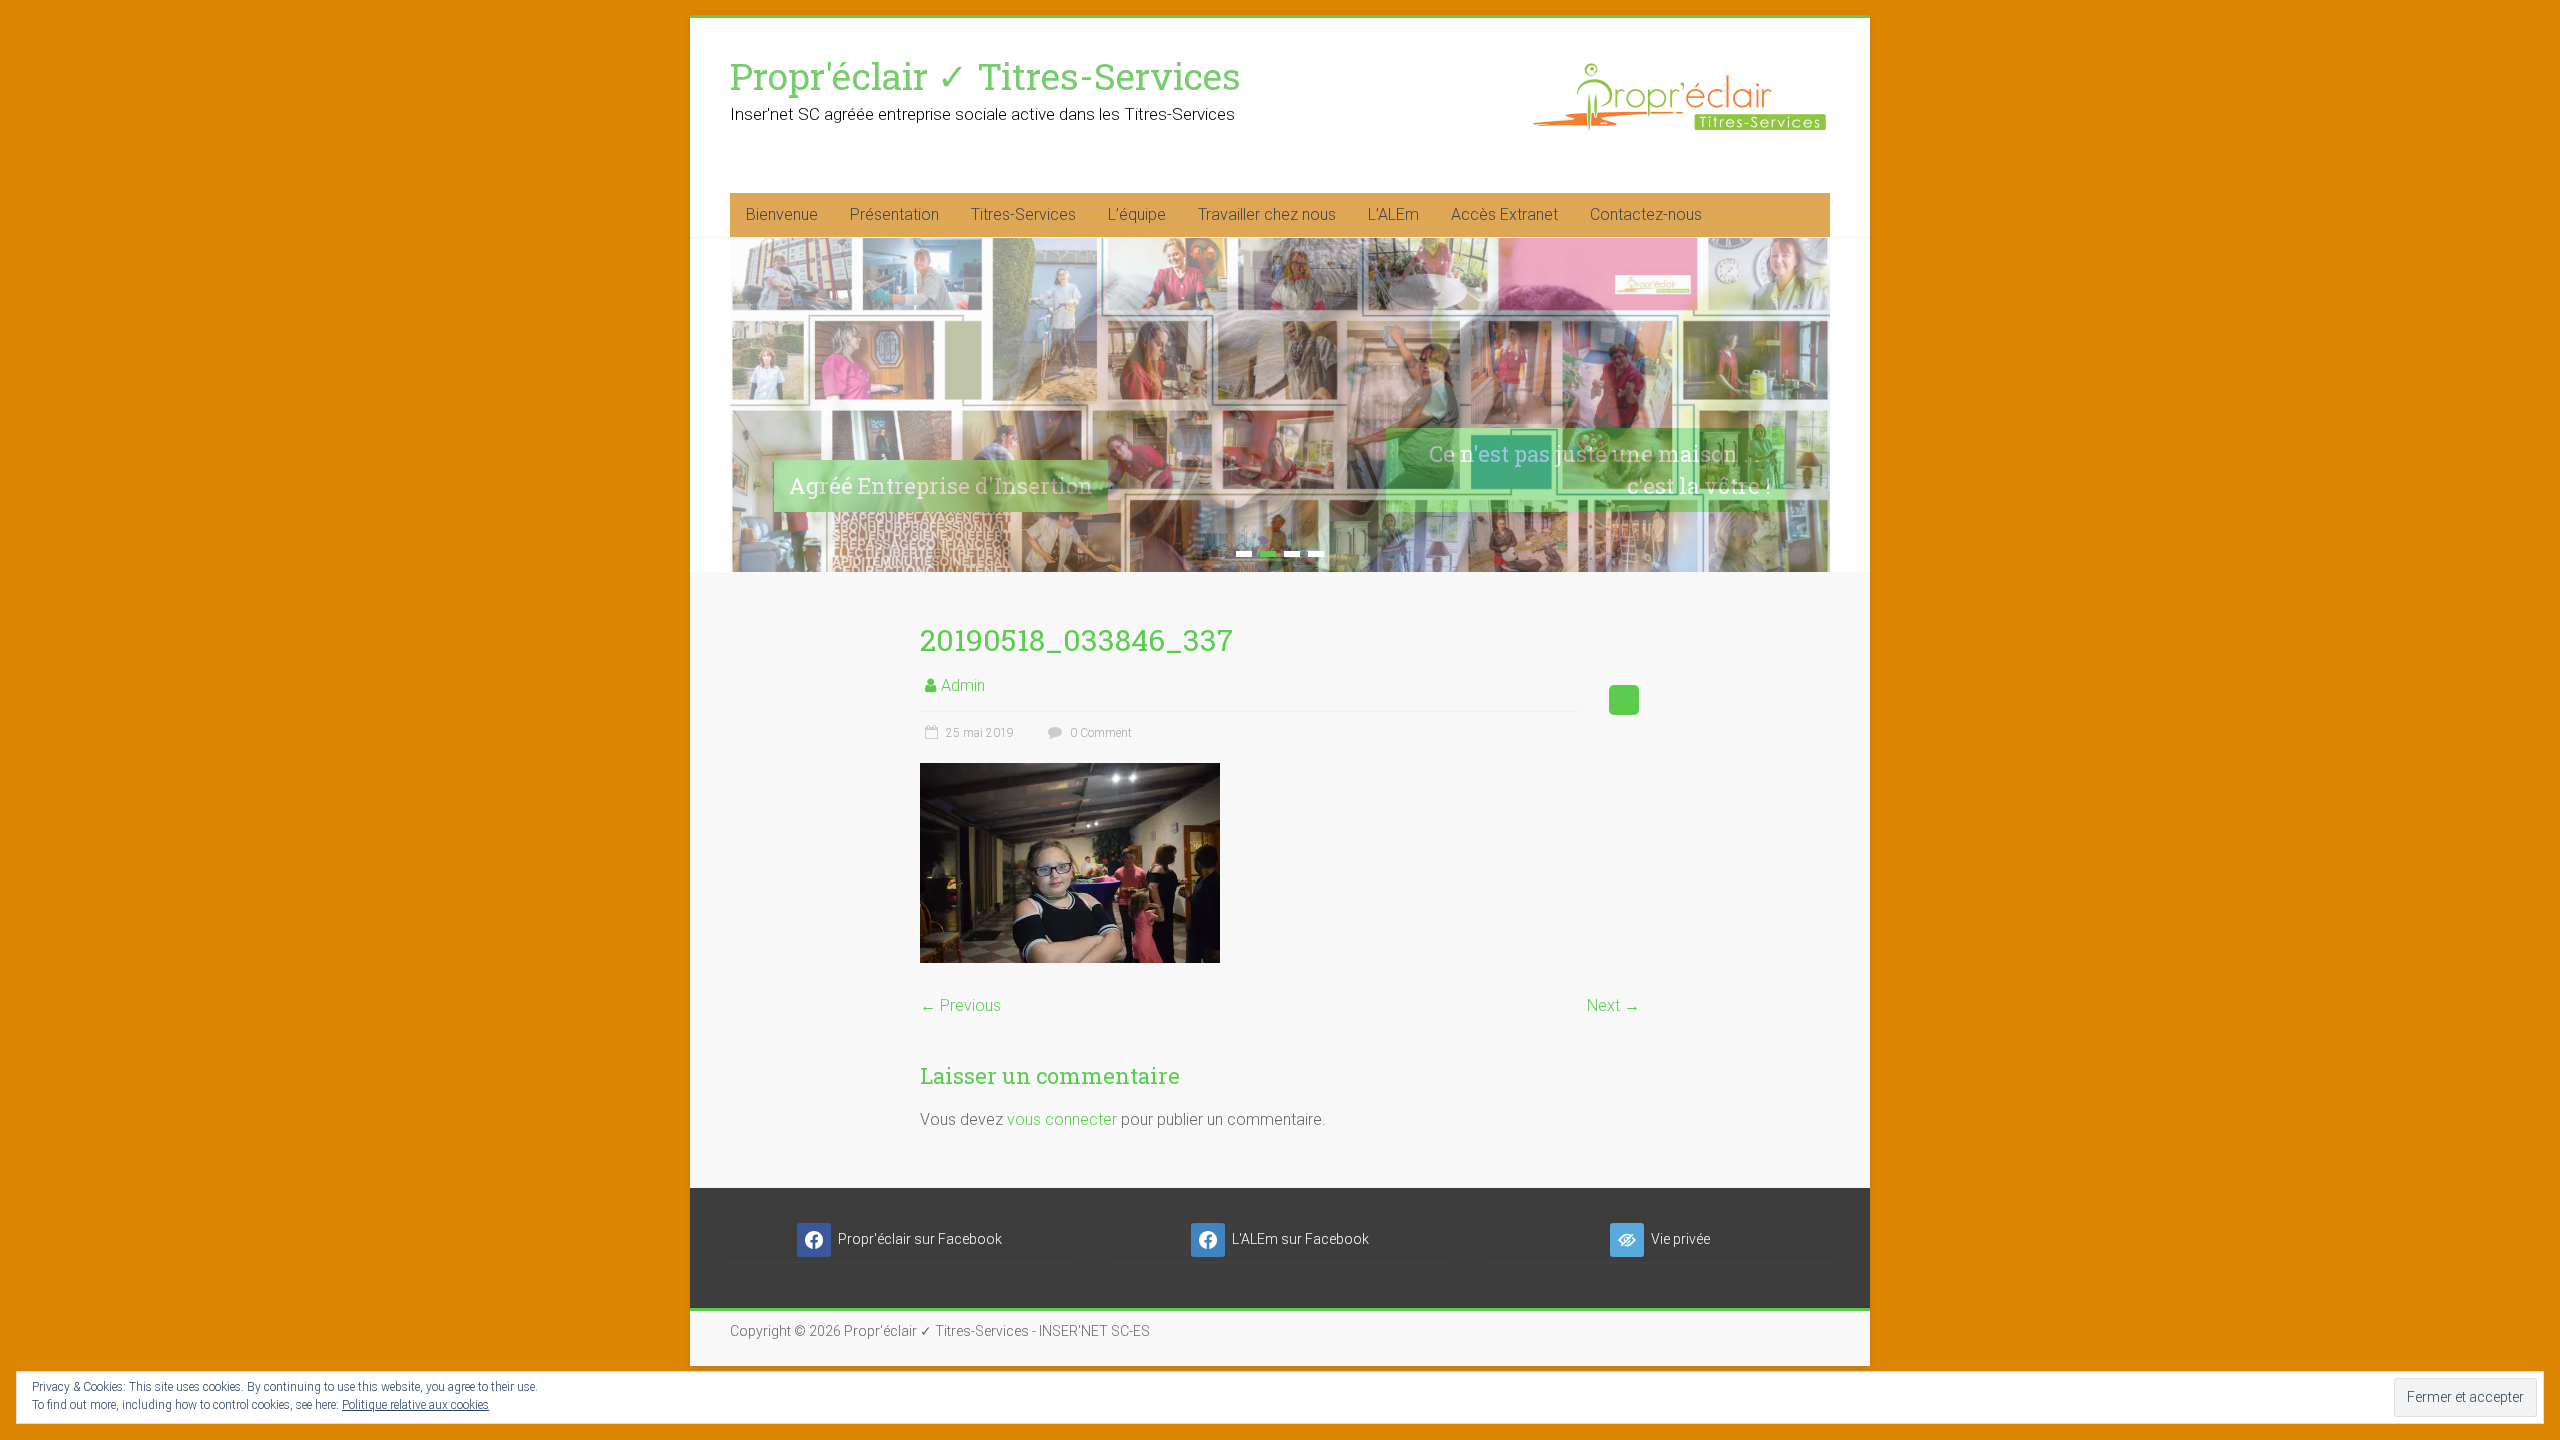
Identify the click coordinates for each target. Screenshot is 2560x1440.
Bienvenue (782, 214)
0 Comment (1099, 733)
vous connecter (1062, 1119)
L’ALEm (1393, 214)
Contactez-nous (1646, 214)
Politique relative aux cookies (415, 1405)
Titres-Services (1023, 214)
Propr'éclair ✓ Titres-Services (985, 75)
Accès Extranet (1504, 214)
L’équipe (1137, 214)
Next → (1613, 1005)
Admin (963, 685)
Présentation (894, 214)
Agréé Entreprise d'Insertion (941, 485)
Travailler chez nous (1267, 214)
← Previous (960, 1005)
